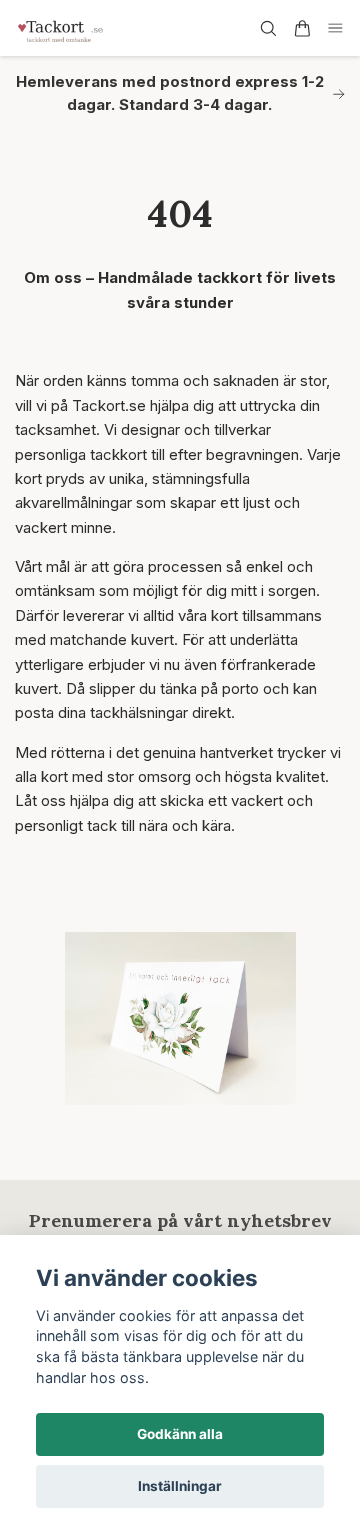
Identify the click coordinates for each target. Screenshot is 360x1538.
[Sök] (268, 28)
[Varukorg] (302, 28)
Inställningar (180, 1486)
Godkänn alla (180, 1434)
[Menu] (336, 28)
